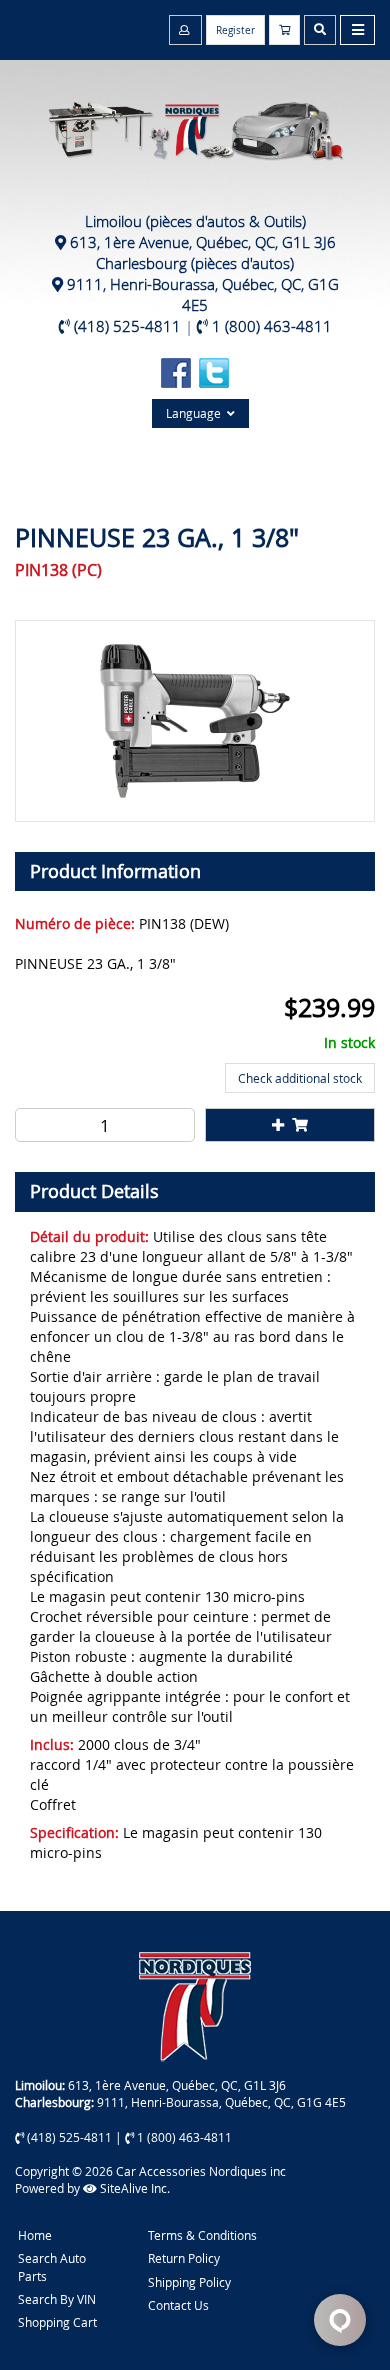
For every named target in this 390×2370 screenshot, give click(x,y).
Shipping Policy (189, 2282)
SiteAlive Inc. (133, 2188)
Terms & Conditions (202, 2235)
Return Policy (184, 2258)
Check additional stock (300, 1078)
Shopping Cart (57, 2322)
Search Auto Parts (52, 2266)
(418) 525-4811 (127, 326)
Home (35, 2235)
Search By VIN (57, 2299)
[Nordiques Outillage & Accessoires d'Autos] (195, 120)
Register (235, 30)
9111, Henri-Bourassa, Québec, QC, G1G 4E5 (203, 294)
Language (196, 413)
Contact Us (178, 2305)
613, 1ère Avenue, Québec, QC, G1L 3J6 (203, 242)
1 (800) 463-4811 (272, 326)
